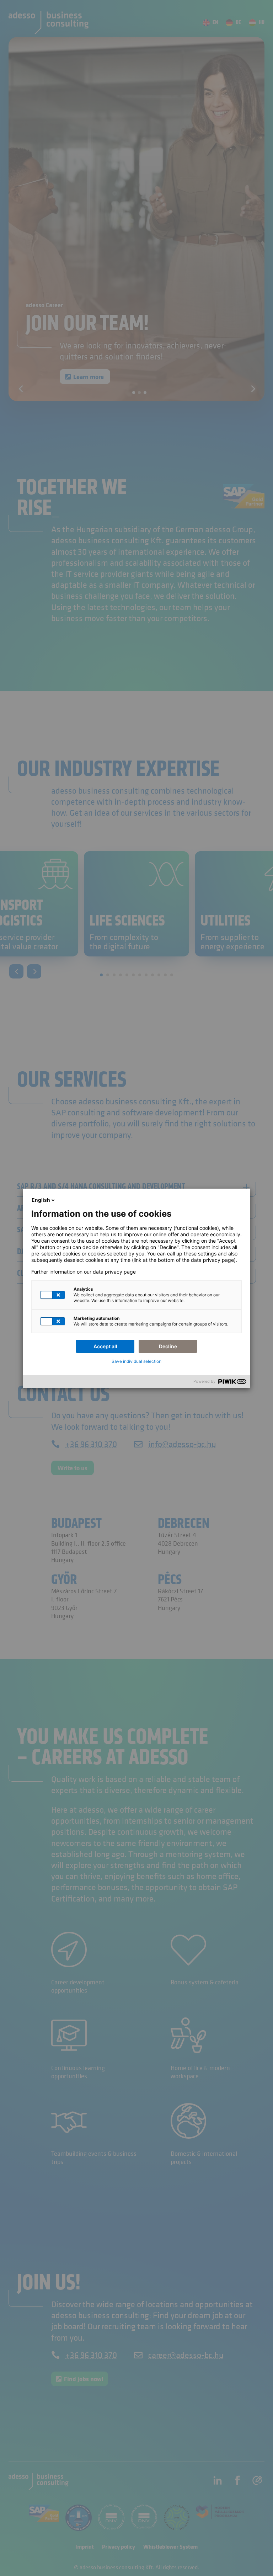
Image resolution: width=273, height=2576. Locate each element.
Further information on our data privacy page (84, 1272)
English (41, 1200)
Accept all (105, 1346)
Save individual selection (136, 1361)
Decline (168, 1346)
